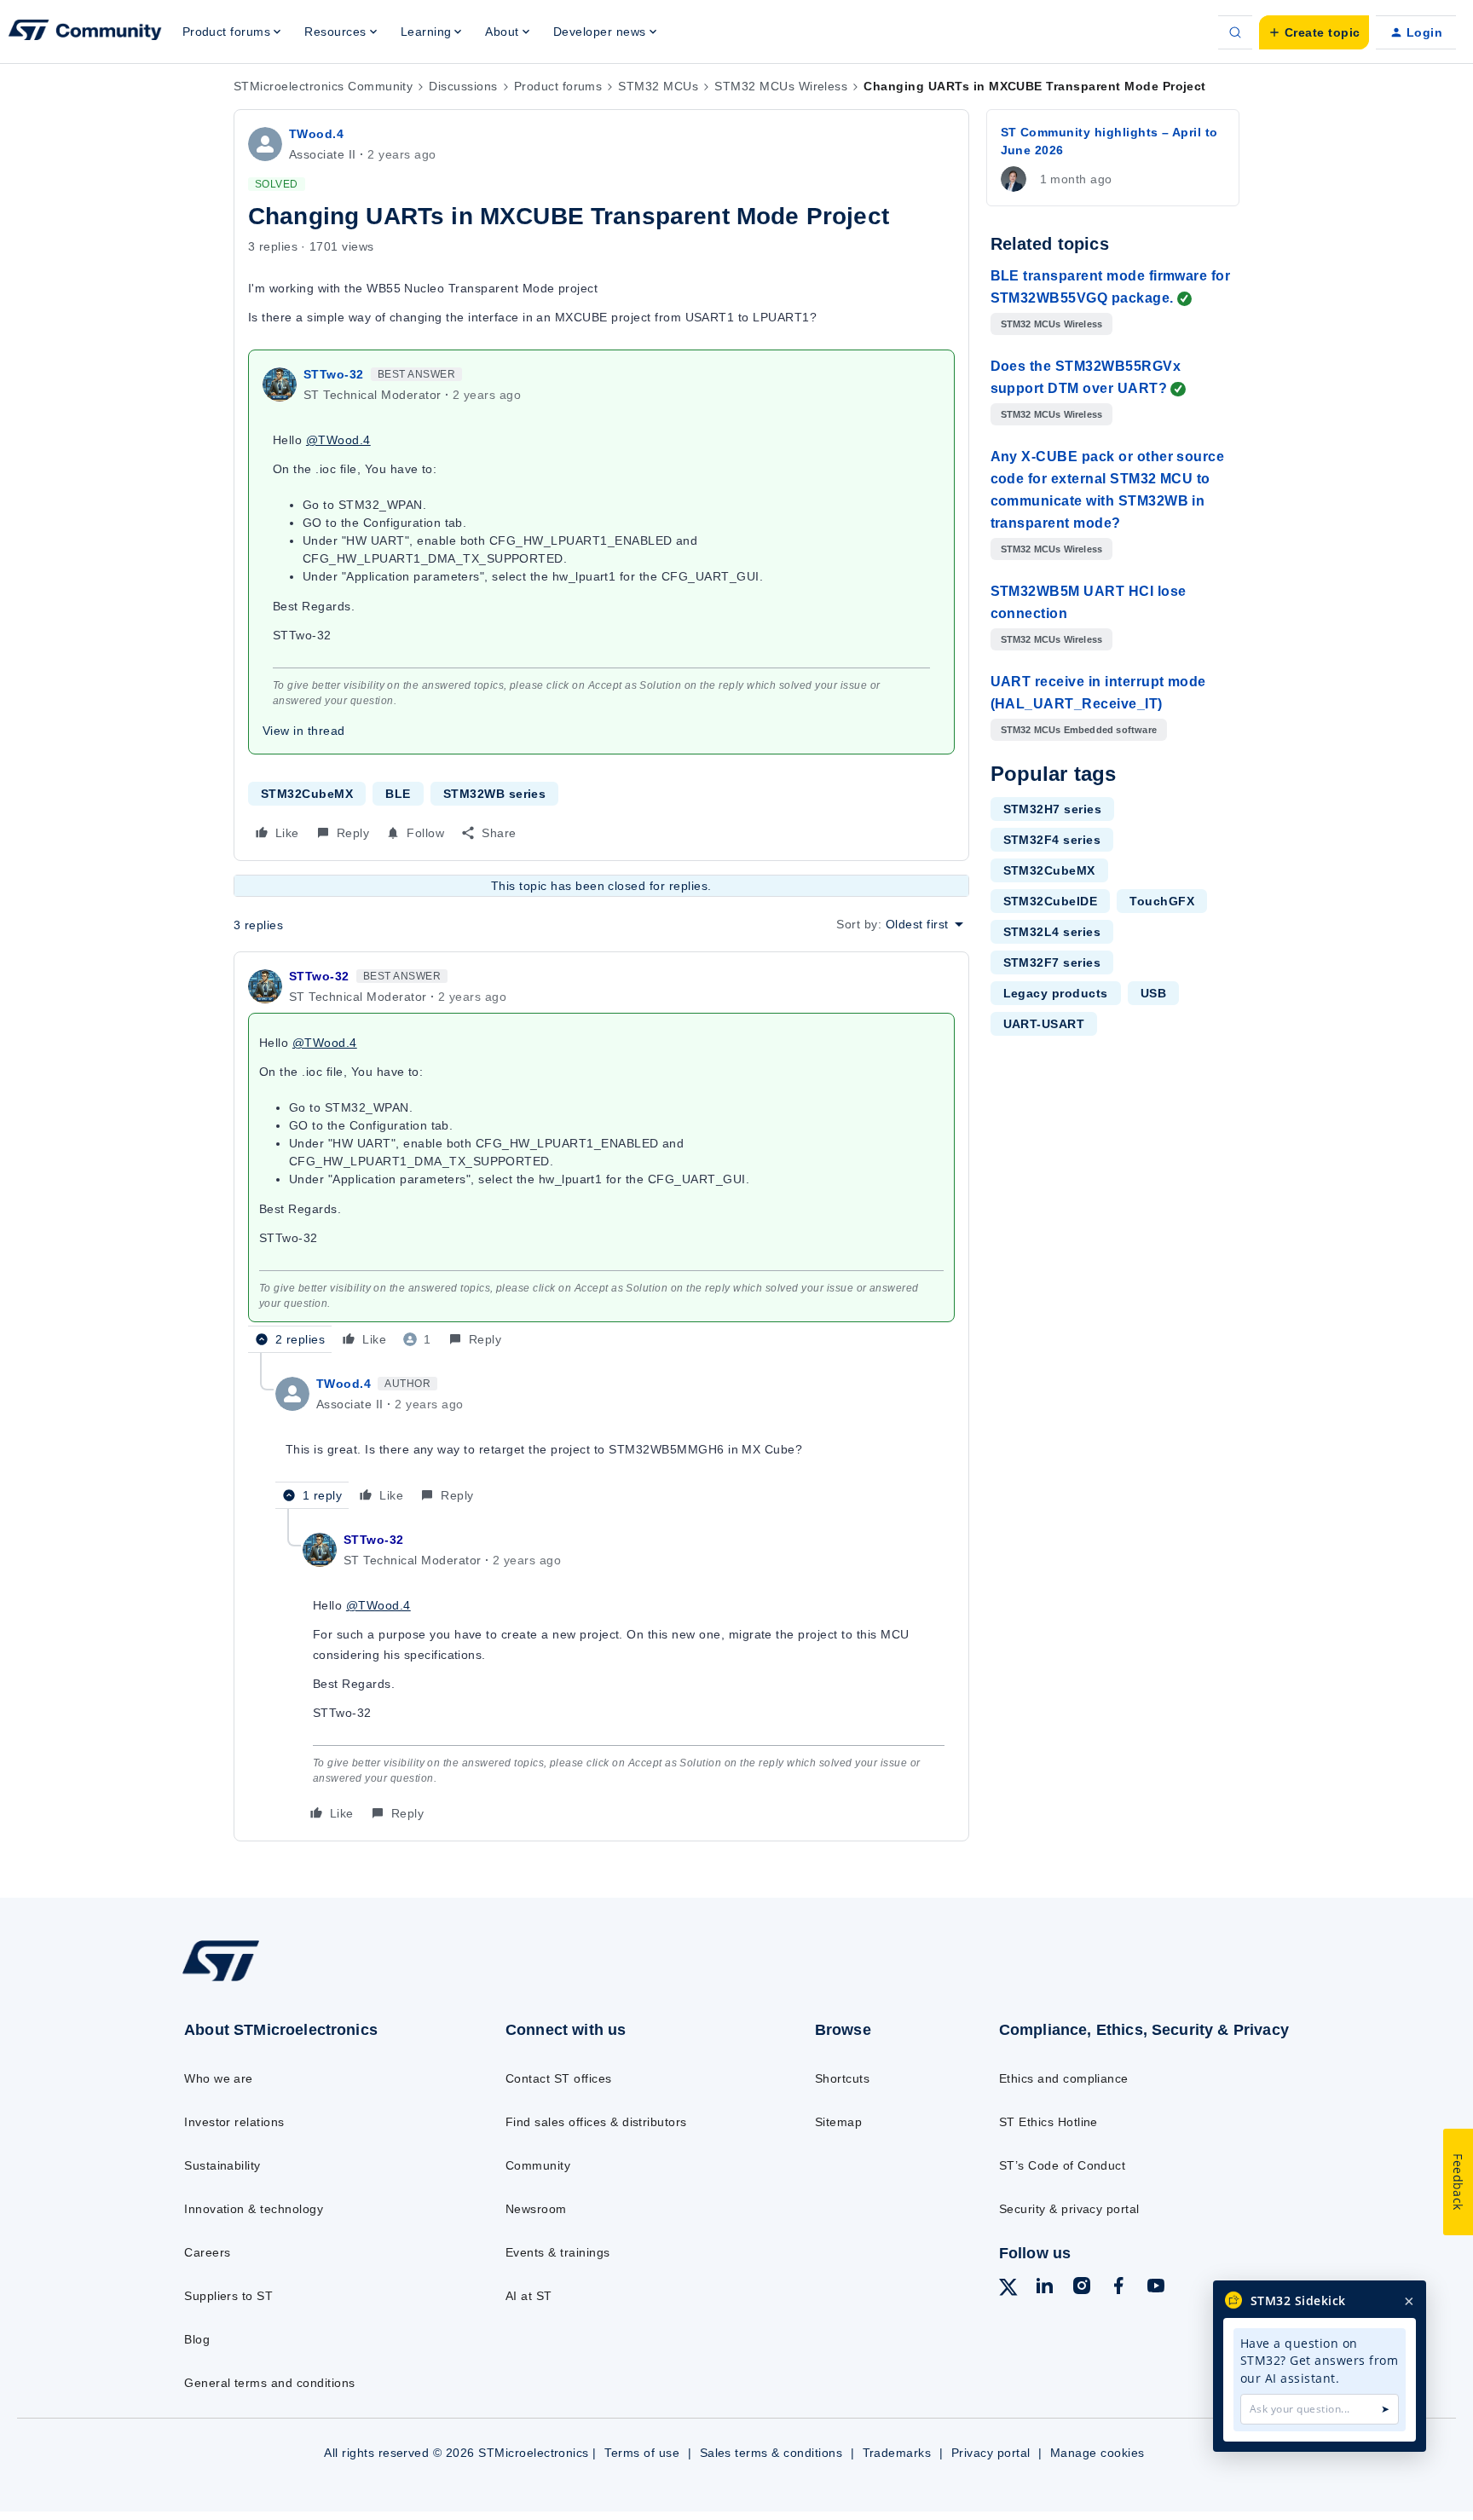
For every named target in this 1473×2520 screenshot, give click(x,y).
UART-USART (1044, 1024)
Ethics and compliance (1064, 2078)
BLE (398, 794)
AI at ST (529, 2296)
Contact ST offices (559, 2078)
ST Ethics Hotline (1048, 2122)
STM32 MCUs (658, 86)
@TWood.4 (338, 440)
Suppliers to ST (228, 2296)
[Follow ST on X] (1008, 2290)
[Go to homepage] (308, 1980)
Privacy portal (991, 2453)
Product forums (558, 86)
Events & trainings (558, 2252)
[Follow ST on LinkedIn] (1044, 2288)
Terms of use (642, 2453)
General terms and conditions (269, 2383)
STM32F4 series (1052, 840)
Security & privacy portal (1069, 2209)
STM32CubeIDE (1051, 901)
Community (538, 2165)
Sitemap (838, 2122)
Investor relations (234, 2122)
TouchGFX (1162, 901)
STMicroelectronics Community (323, 86)
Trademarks (897, 2453)
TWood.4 (316, 134)
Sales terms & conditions (771, 2453)
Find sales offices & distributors (596, 2122)
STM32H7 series (1053, 809)
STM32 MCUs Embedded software (1079, 730)
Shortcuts (842, 2078)
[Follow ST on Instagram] (1082, 2288)
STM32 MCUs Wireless (781, 86)
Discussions (463, 86)
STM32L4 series (1052, 932)
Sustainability (222, 2165)
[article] (601, 1159)
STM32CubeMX (307, 794)
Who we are (219, 2078)
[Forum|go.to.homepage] (85, 32)
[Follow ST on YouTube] (1156, 2288)
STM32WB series (495, 794)
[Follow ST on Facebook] (1118, 2288)
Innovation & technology (254, 2209)
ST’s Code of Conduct (1063, 2165)
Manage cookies (1098, 2453)
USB (1153, 993)
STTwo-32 (334, 374)
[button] (1314, 32)
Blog (197, 2339)
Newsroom (536, 2209)
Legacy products (1056, 993)
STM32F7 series (1052, 962)
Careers (207, 2252)
